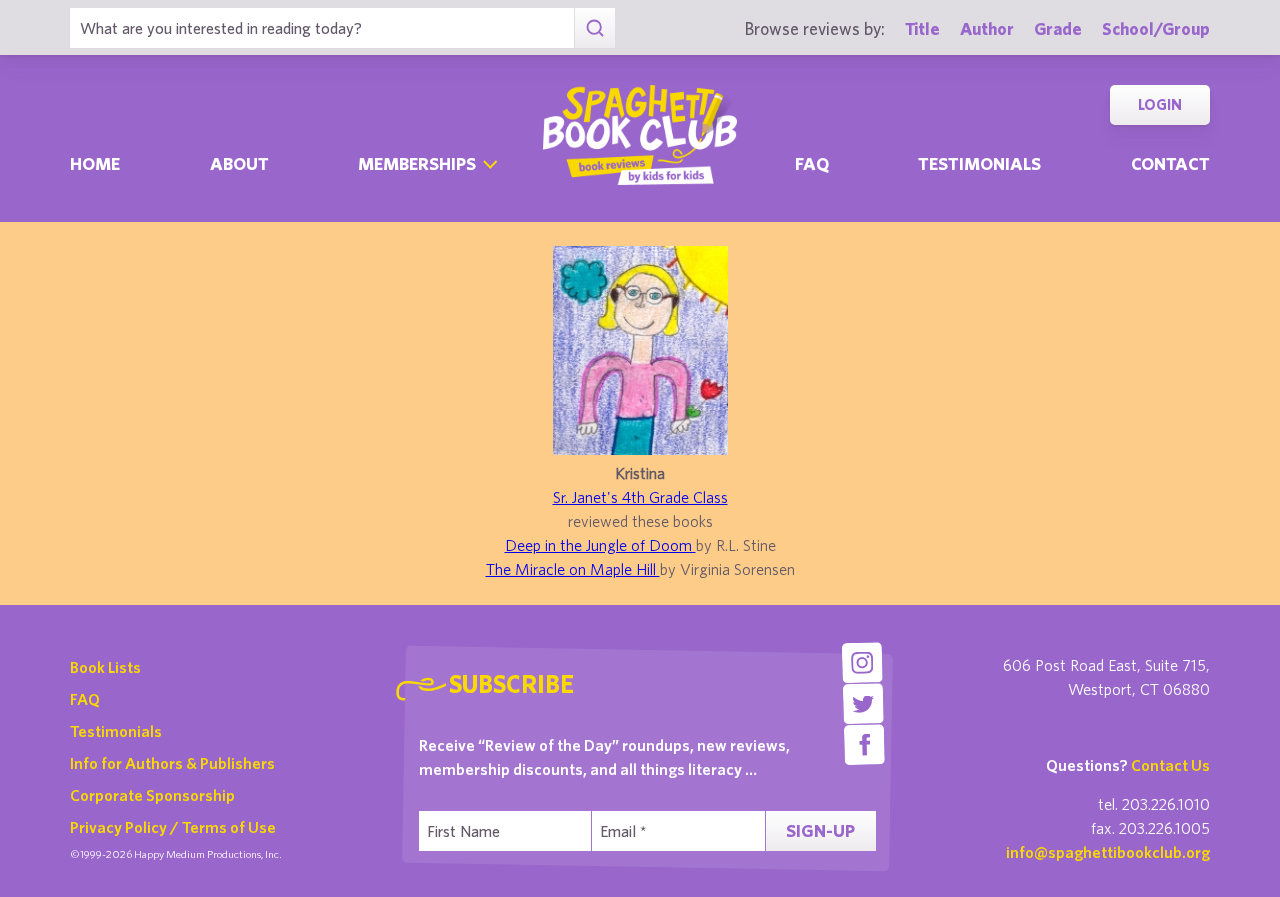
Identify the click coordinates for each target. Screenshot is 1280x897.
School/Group (1156, 28)
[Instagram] (861, 662)
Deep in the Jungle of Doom (600, 545)
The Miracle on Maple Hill (573, 569)
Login (1160, 104)
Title (922, 28)
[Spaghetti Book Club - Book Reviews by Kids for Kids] (640, 135)
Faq (812, 163)
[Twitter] (863, 703)
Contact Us (1170, 765)
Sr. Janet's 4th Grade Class (640, 497)
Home (95, 163)
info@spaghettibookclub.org (1108, 852)
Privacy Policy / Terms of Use (173, 827)
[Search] (594, 28)
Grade (1058, 28)
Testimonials (979, 163)
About (239, 163)
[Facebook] (864, 744)
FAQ (85, 699)
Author (987, 28)
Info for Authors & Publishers (172, 763)
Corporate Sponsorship (152, 795)
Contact (1170, 163)
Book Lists (105, 667)
